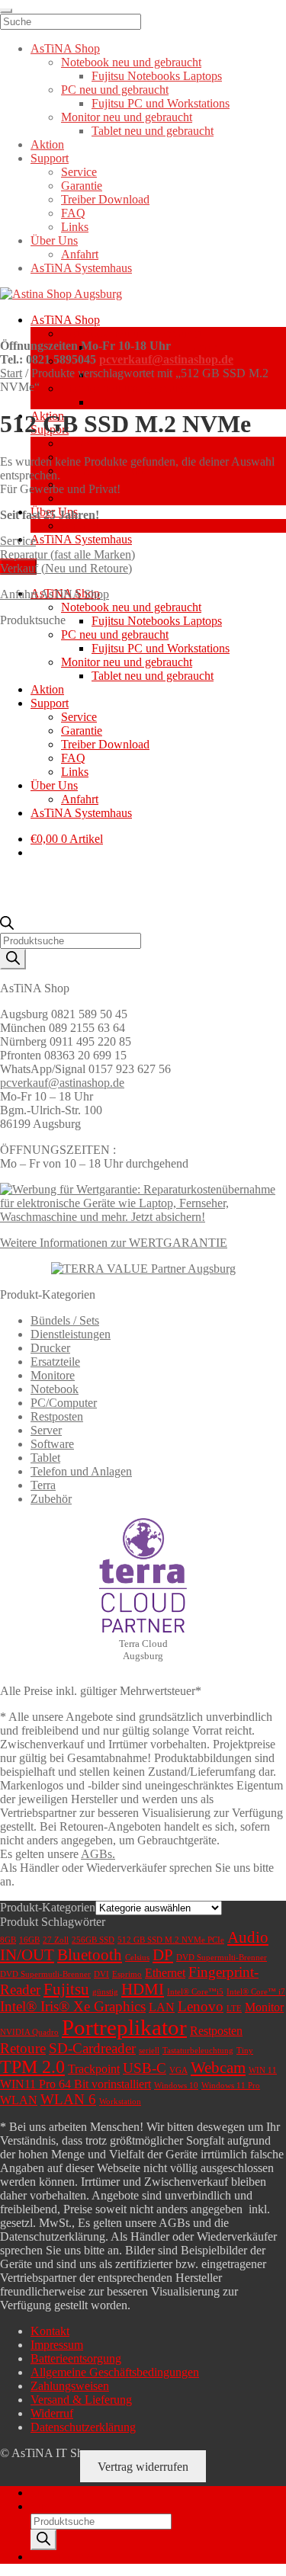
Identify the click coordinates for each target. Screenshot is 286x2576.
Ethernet (165, 1973)
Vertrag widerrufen (143, 2467)
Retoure (23, 2048)
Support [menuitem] (50, 158)
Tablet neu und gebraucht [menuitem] (153, 131)
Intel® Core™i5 (195, 1992)
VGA (178, 2070)
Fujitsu (66, 1989)
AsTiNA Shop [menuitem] (65, 48)
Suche (45, 2506)
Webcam (218, 2068)
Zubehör (51, 1499)
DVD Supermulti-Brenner (222, 1958)
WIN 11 (263, 2070)
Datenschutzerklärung (83, 2427)
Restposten (57, 1416)
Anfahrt (80, 525)
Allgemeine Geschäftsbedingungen (115, 2372)
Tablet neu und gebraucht (153, 402)
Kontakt (50, 2331)
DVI (101, 1974)
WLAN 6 (68, 2099)
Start (11, 373)
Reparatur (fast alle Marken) (67, 554)
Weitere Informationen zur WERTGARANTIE (114, 1243)
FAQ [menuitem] (73, 213)
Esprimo (127, 1974)
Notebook (55, 1389)
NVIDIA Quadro (29, 2032)
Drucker (50, 1348)
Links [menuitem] (75, 227)
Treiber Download (105, 471)
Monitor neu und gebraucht (127, 388)
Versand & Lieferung (81, 2400)
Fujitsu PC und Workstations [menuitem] (161, 103)
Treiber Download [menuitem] (105, 199)
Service (79, 443)
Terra (43, 1485)
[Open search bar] (7, 926)
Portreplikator (124, 2027)
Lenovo (201, 2006)
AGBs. (98, 1854)
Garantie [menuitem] (82, 186)
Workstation (120, 2102)
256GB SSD (93, 1940)
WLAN (19, 2100)
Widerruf (52, 2413)
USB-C (145, 2068)
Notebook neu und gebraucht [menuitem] (131, 62)
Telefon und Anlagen (81, 1471)
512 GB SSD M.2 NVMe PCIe (171, 1940)
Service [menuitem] (79, 172)
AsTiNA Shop (65, 320)
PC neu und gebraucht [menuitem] (115, 90)
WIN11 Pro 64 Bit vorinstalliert (76, 2084)
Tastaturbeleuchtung (198, 2051)
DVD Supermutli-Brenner (45, 1974)
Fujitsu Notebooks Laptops (157, 621)
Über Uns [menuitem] (54, 240)
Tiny (245, 2051)
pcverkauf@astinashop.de (166, 359)
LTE (234, 2009)
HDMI (143, 1989)
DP (163, 1955)
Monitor (264, 2007)
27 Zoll (56, 1940)
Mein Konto (60, 2493)
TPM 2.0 (32, 2067)
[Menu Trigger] (6, 11)
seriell (149, 2051)
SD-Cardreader (92, 2048)
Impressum (57, 2345)
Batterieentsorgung (76, 2358)
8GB (8, 1940)
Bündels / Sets (65, 1320)
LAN (162, 2007)
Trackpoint (94, 2069)
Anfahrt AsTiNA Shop (55, 594)
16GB (29, 1940)
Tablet (45, 1458)
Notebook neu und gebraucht (131, 333)
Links (75, 498)
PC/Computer (64, 1403)
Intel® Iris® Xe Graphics (73, 2006)
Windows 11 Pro (231, 2086)
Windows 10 (176, 2086)
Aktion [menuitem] (47, 144)
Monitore (53, 1375)
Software (52, 1444)
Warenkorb (62, 2557)
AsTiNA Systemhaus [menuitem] (81, 268)
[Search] (13, 959)
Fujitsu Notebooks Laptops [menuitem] (157, 76)
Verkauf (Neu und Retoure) (66, 568)
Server (46, 1430)
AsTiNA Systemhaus (81, 539)
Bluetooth (90, 1955)
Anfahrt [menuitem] (80, 254)
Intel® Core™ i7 (256, 1992)
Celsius (137, 1958)
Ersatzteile (55, 1362)
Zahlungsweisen (70, 2386)
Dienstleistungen (71, 1334)
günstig (105, 1992)
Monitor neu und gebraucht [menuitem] (127, 117)
